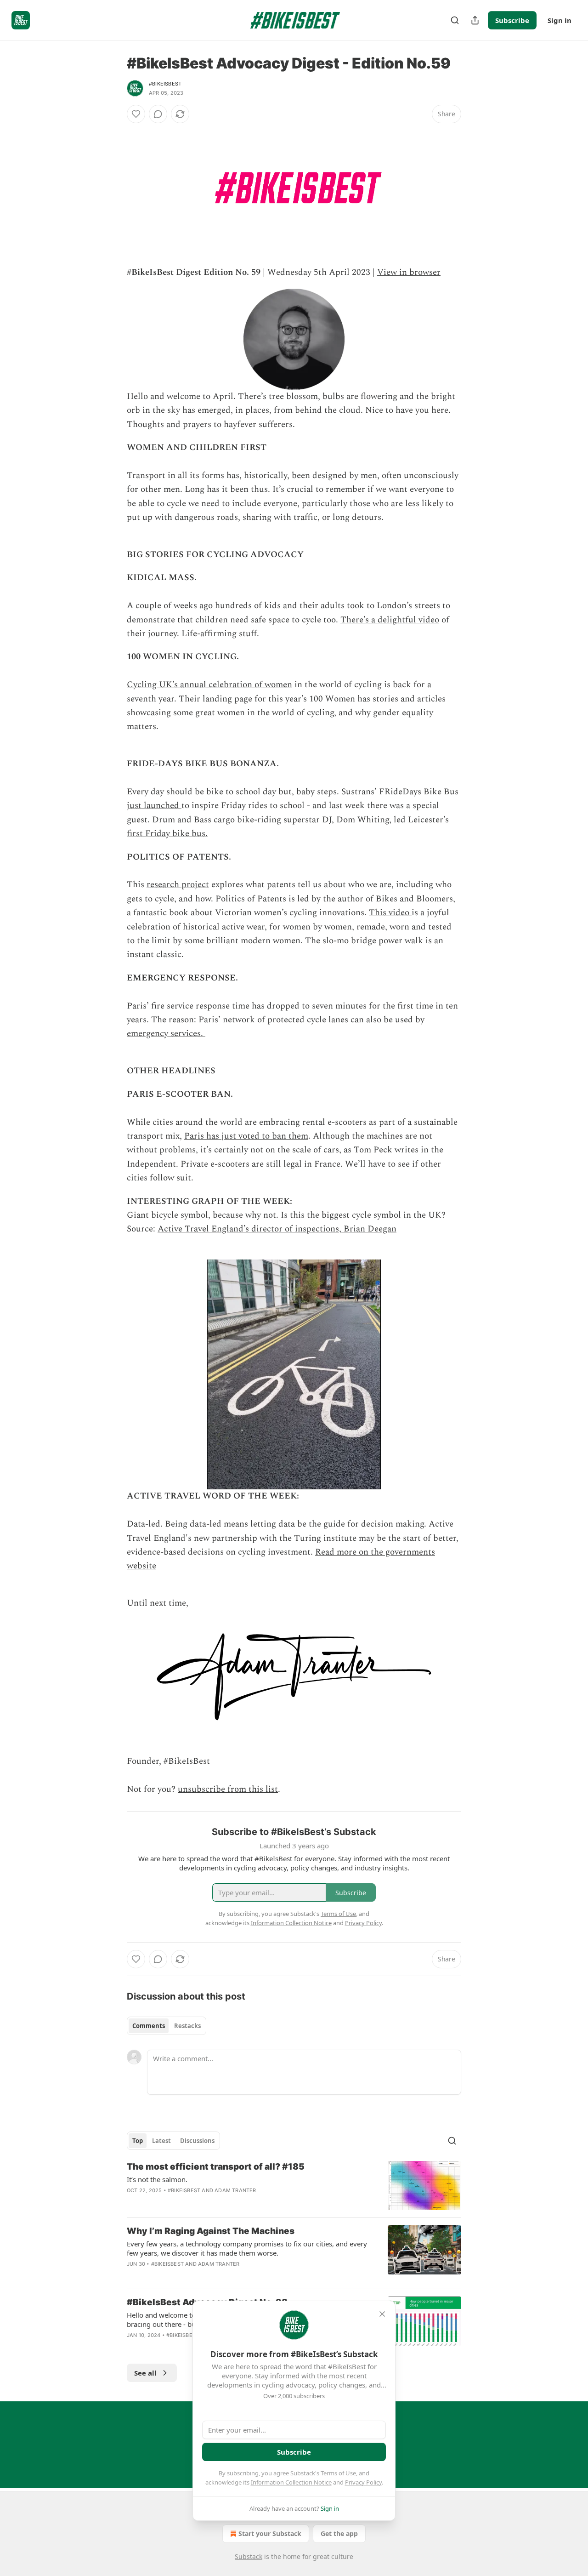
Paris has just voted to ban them (246, 1136)
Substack (249, 2556)
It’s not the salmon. (157, 2179)
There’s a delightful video (390, 620)
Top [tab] (138, 2141)
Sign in (560, 20)
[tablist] (167, 2026)
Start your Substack (270, 2533)
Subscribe (512, 20)
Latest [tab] (161, 2141)
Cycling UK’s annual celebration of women (209, 685)
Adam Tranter (235, 2190)
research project (178, 885)
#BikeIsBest (165, 84)
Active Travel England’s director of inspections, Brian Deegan (277, 1229)
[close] (382, 2314)
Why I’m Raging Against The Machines (211, 2231)
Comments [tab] (149, 2026)
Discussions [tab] (197, 2141)
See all (145, 2373)
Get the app (339, 2533)
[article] (294, 2186)
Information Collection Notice (291, 2482)
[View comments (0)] (158, 114)
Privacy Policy (363, 2482)
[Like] (136, 114)
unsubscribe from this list (228, 1789)
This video (390, 913)
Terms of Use (338, 2473)
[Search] (455, 20)
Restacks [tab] (187, 2026)
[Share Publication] (475, 20)
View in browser (409, 272)
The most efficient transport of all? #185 (216, 2167)
